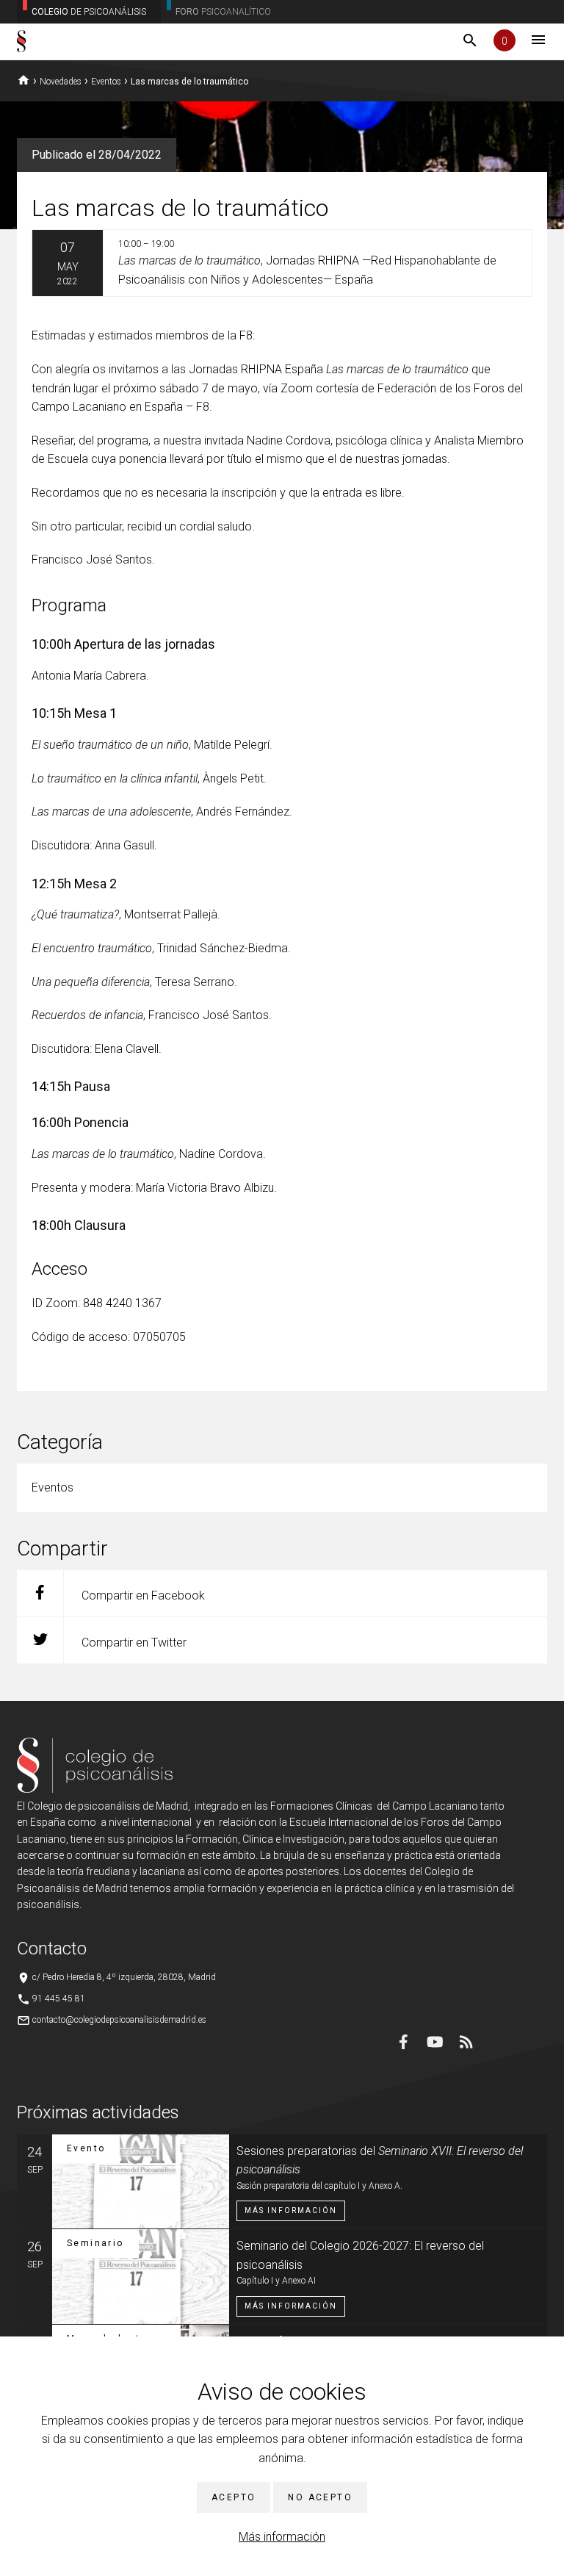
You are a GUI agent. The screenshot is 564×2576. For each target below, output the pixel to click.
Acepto (234, 2497)
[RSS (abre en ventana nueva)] (466, 2042)
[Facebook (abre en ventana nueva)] (403, 2042)
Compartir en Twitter (133, 1643)
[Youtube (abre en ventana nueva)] (435, 2042)
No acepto (320, 2497)
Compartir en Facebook (142, 1595)
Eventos (106, 82)
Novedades (61, 82)
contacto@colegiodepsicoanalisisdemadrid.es (119, 2020)
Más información (282, 2537)
